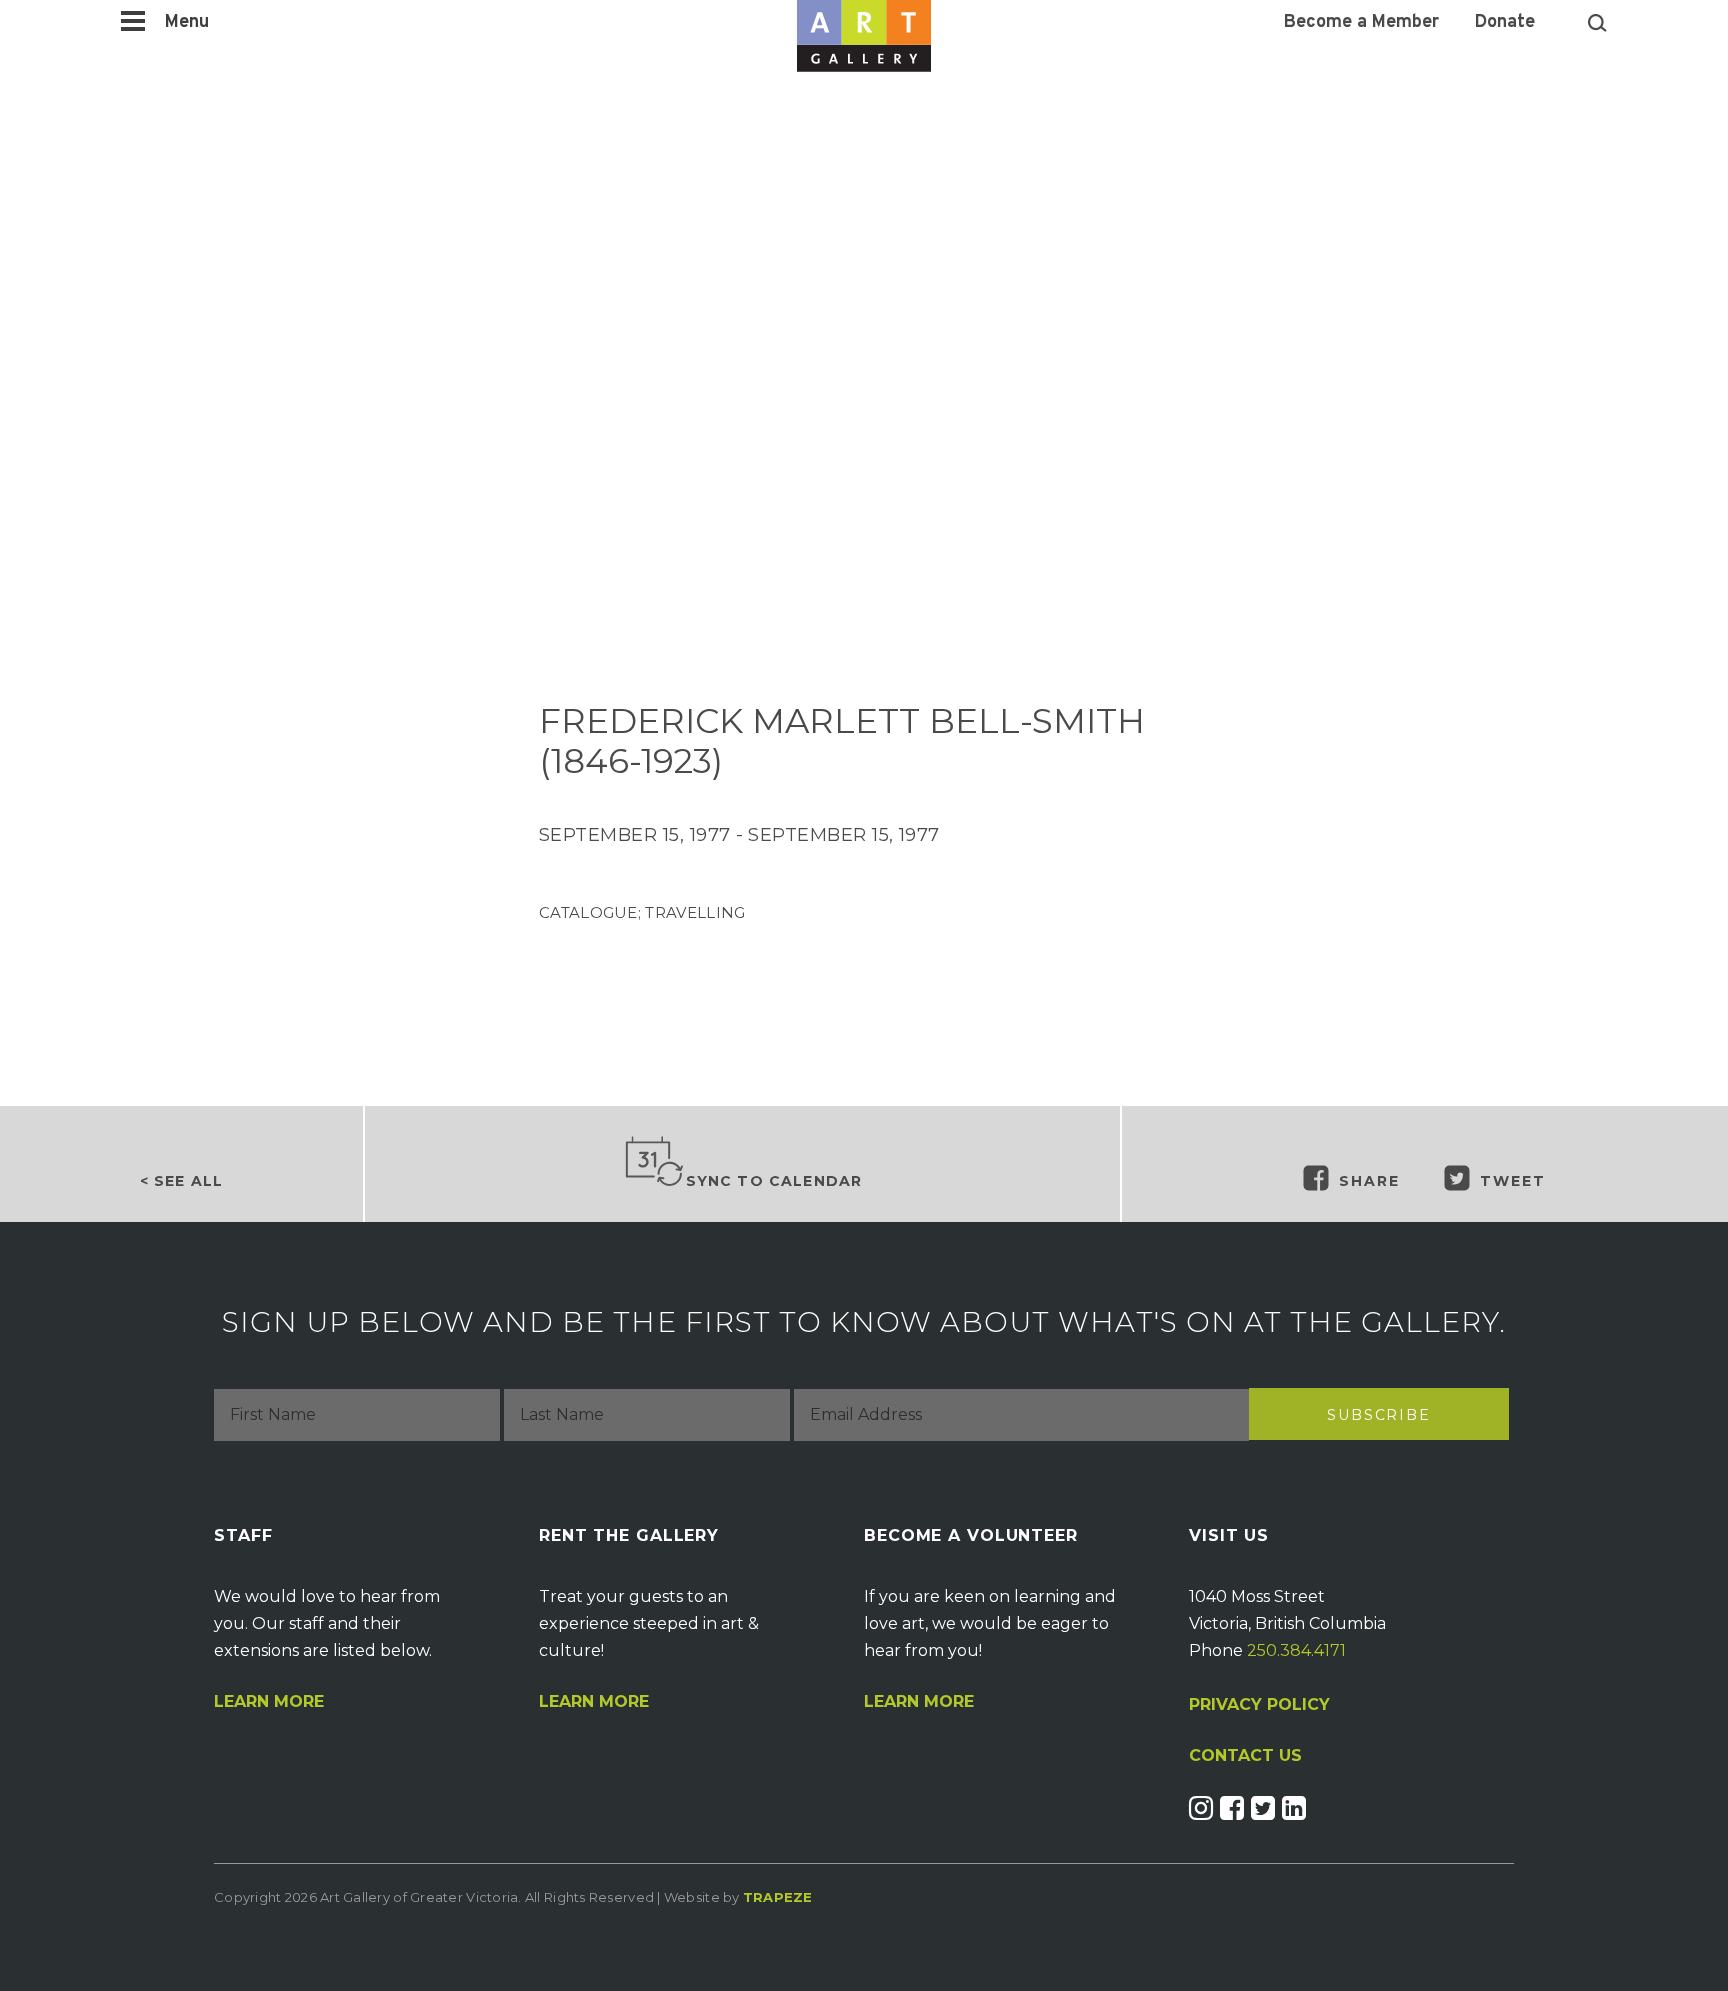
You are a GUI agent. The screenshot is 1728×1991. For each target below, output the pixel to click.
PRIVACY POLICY (1259, 1704)
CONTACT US (1245, 1756)
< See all (181, 1181)
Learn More (269, 1702)
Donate (1505, 23)
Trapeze (778, 1897)
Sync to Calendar (774, 1181)
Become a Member (1361, 23)
